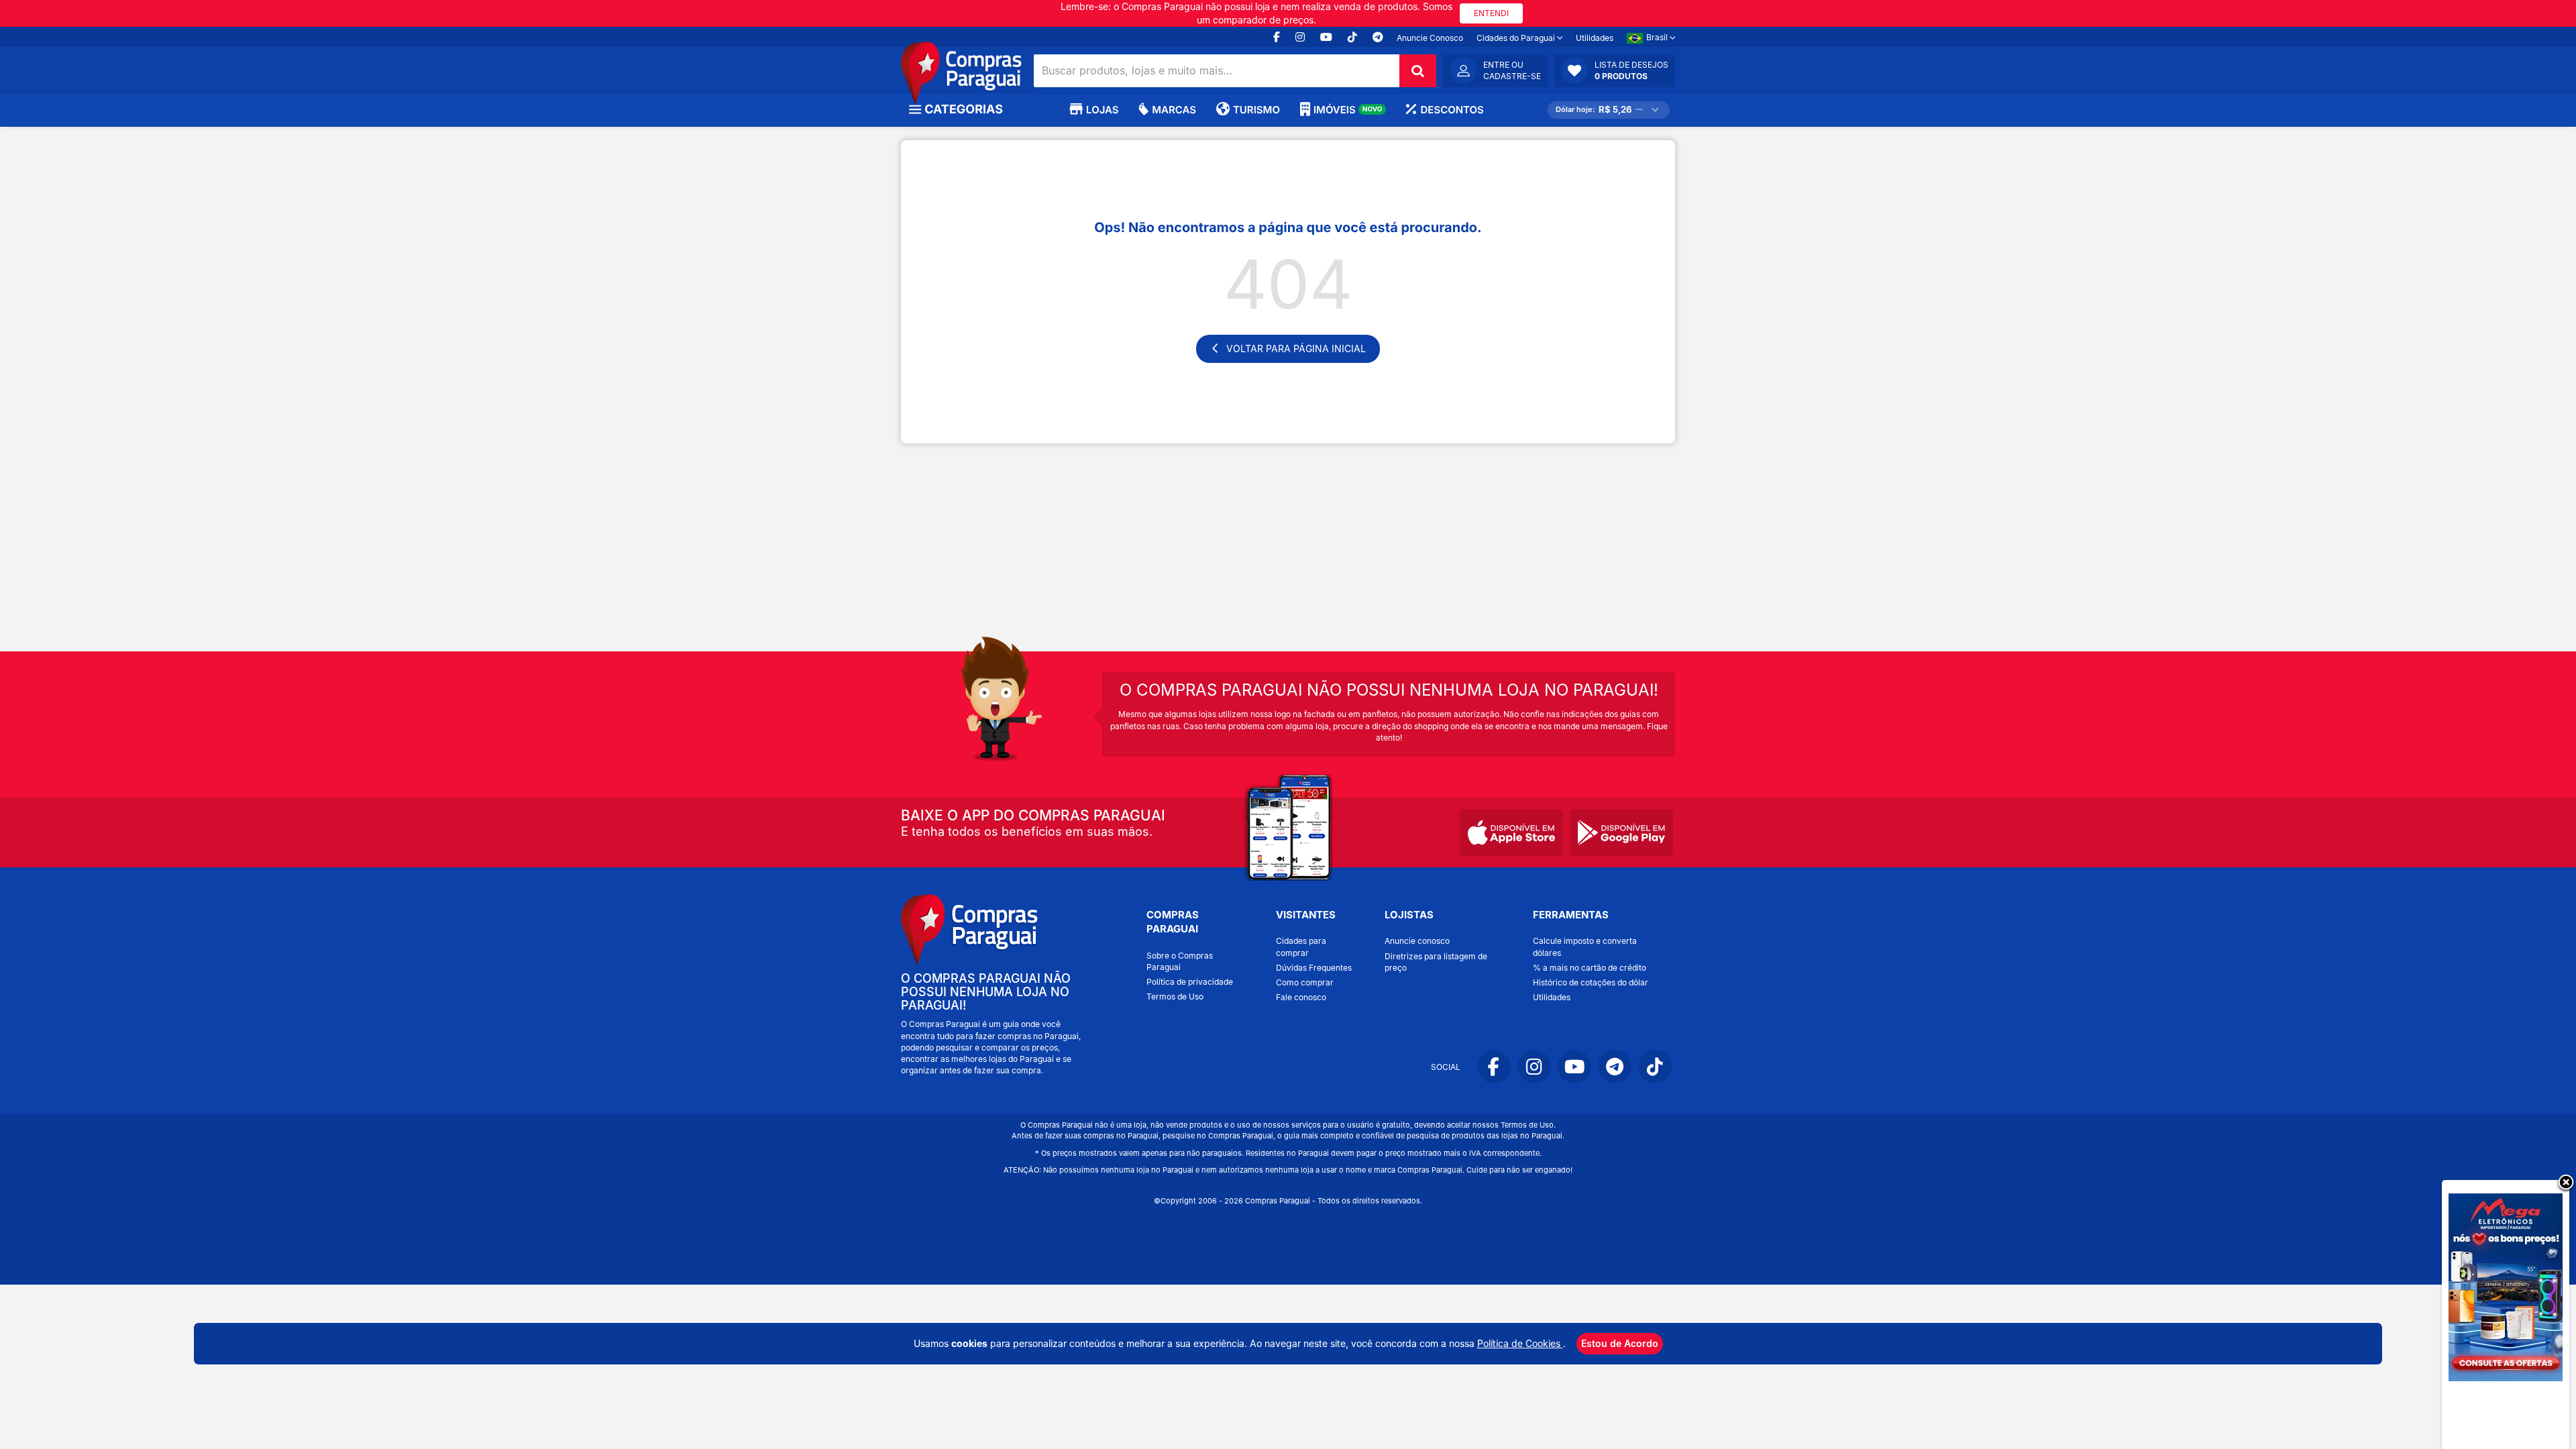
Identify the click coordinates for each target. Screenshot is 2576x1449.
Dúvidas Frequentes (1314, 968)
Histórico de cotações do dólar (1591, 982)
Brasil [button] (1658, 37)
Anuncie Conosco (1430, 38)
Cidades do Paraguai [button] (1517, 38)
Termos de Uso (1175, 997)
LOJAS (1102, 110)
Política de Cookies (1520, 1343)
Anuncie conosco (1417, 941)
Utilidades (1595, 38)
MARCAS (1174, 110)
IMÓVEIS (1348, 110)
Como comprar (1305, 982)
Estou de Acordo (1620, 1343)
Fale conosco (1301, 997)
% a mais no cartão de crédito (1590, 968)
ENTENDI (1491, 13)
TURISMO (1256, 110)
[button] (1615, 70)
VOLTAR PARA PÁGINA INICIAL (1296, 348)
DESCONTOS (1452, 110)
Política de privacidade (1190, 982)
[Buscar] (1418, 71)
